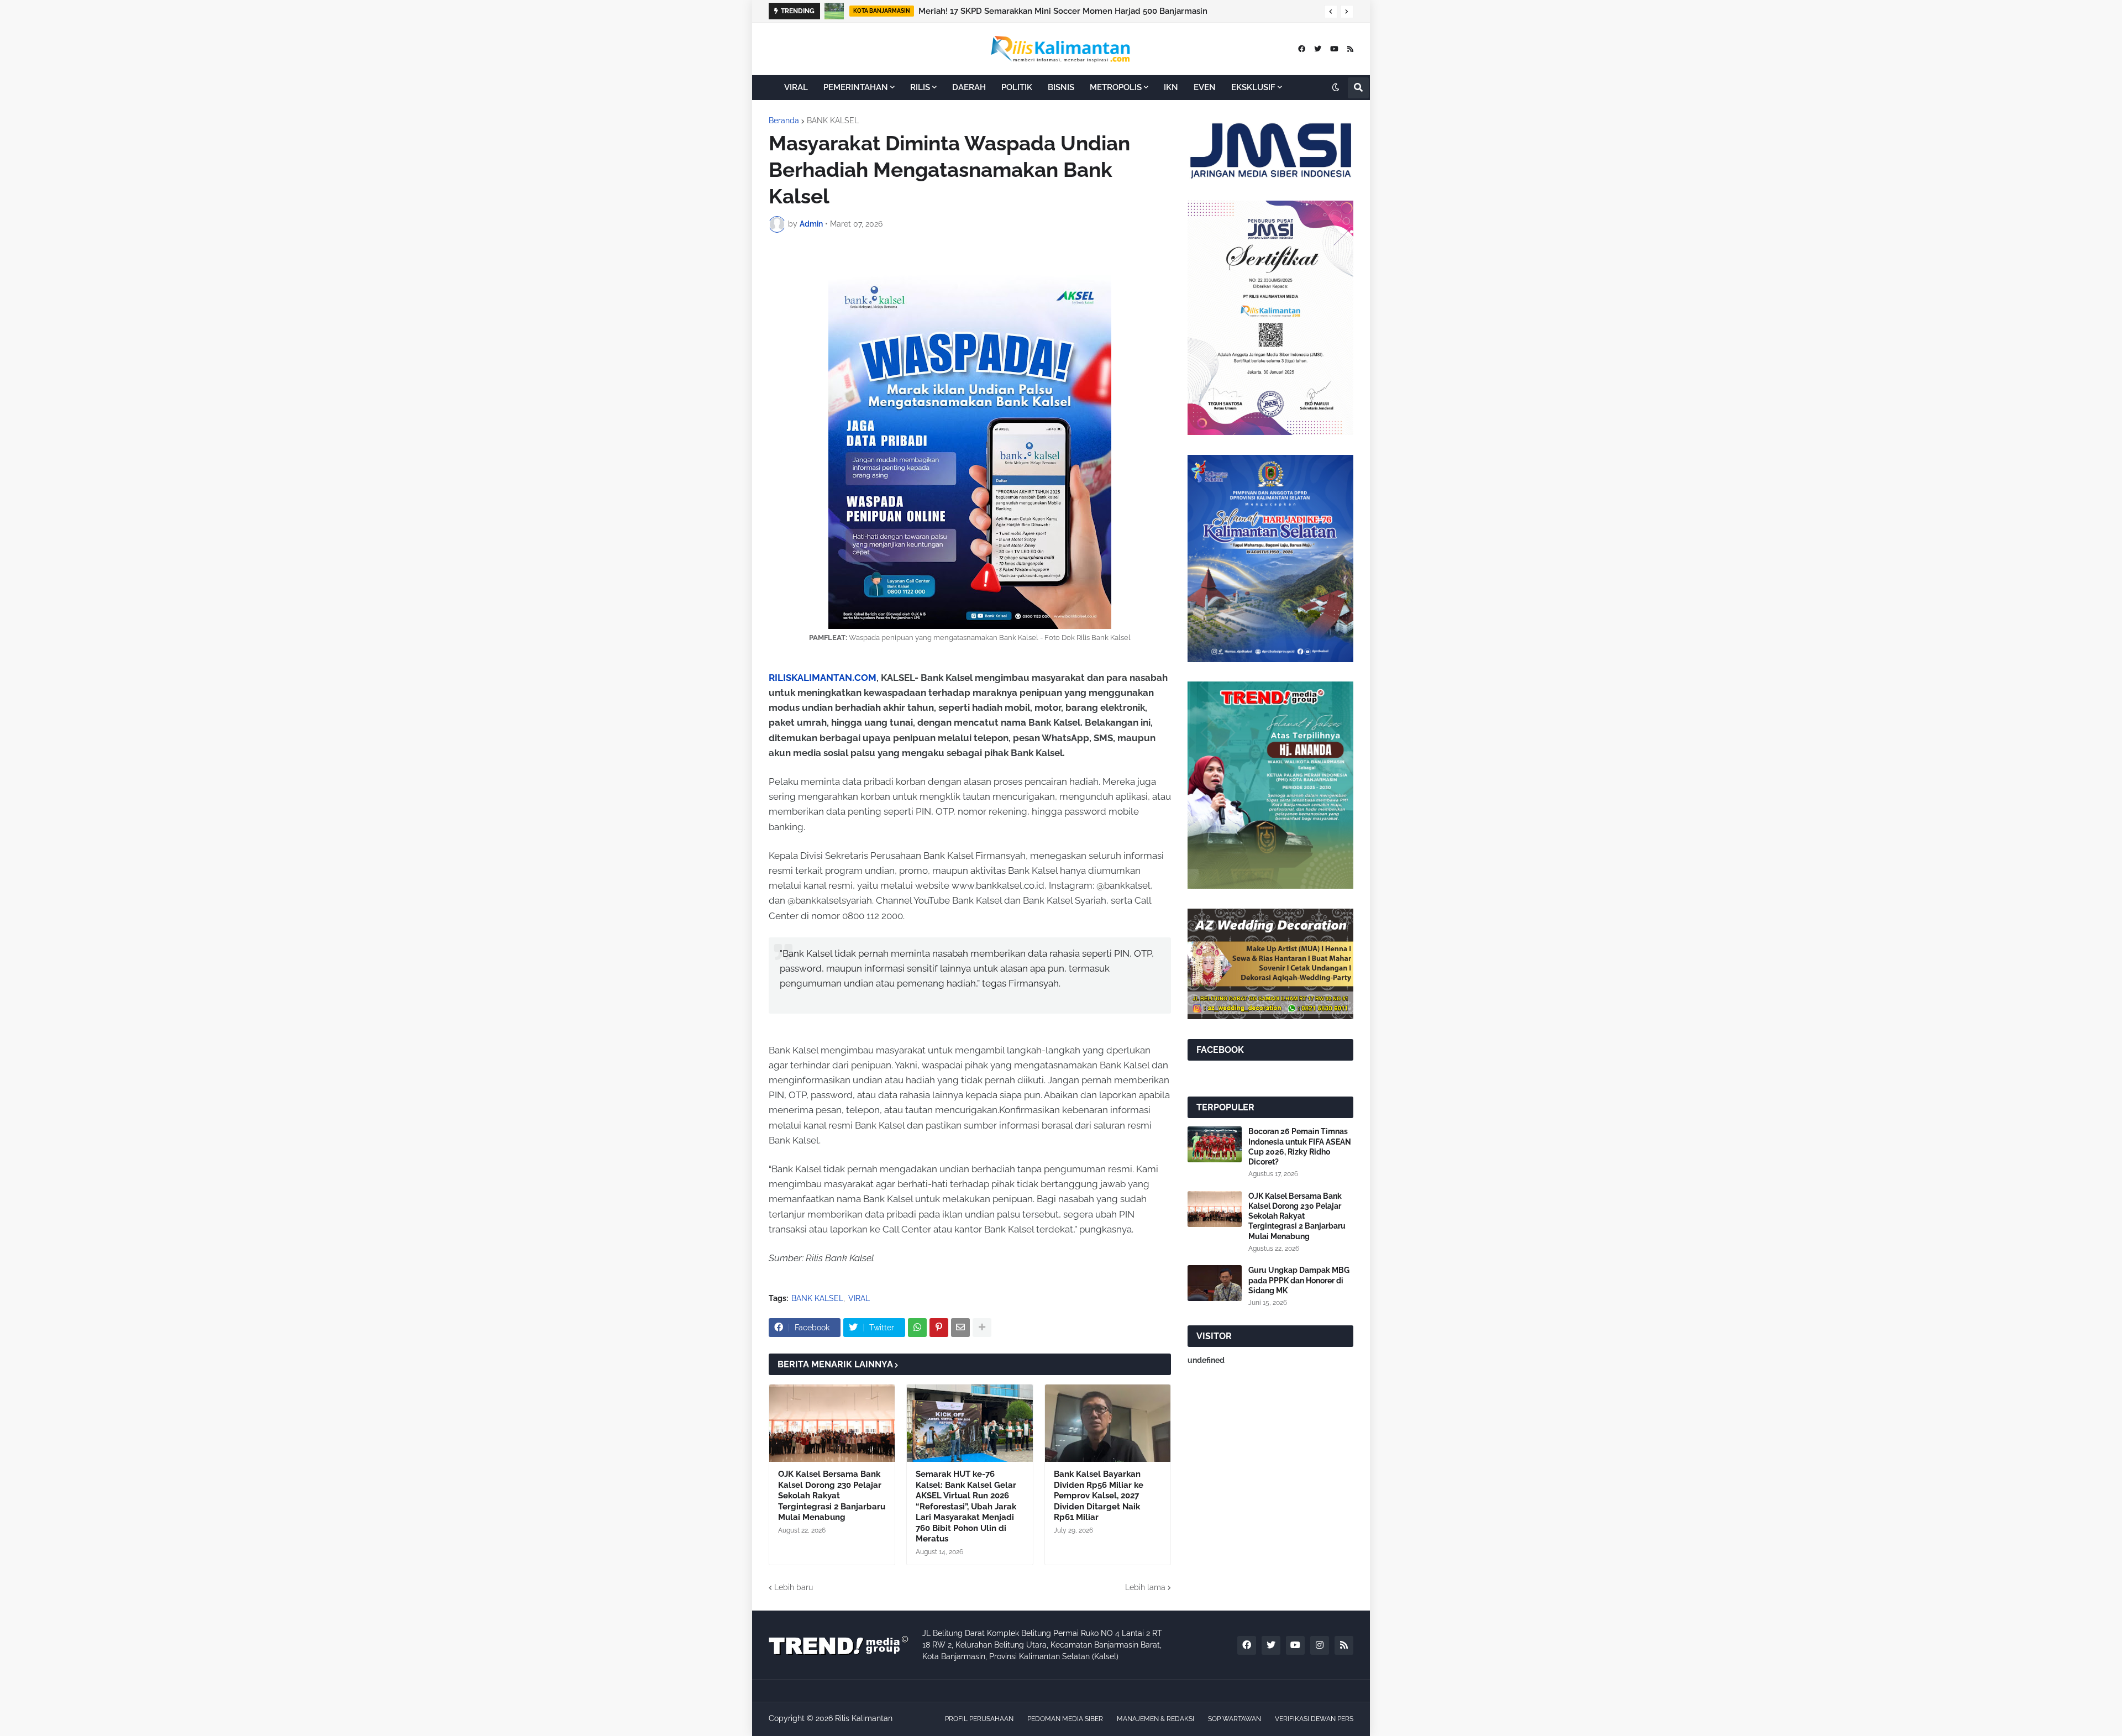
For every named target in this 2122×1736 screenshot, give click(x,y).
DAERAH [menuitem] (969, 87)
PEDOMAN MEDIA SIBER (1065, 1719)
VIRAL (859, 1298)
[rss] (1350, 49)
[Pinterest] (939, 1328)
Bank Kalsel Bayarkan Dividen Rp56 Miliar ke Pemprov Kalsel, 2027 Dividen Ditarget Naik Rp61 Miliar (1099, 1496)
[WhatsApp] (917, 1328)
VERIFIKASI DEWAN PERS (1314, 1719)
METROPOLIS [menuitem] (1116, 87)
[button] (1331, 12)
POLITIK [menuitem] (1017, 87)
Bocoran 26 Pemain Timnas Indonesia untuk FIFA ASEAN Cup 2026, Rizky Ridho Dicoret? (1300, 1147)
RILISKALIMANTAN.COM (823, 678)
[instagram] (1320, 1645)
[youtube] (1334, 49)
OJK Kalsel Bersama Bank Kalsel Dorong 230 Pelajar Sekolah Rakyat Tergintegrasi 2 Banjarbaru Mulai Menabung (832, 1496)
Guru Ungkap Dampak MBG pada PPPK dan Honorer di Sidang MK (1299, 1280)
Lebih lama (1145, 1587)
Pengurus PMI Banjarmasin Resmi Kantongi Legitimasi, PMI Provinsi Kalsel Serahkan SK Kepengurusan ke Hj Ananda (1118, 11)
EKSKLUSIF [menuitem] (1253, 87)
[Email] (960, 1328)
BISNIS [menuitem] (1061, 87)
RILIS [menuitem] (920, 87)
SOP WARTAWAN (1235, 1719)
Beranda (784, 120)
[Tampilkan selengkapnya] (982, 1328)
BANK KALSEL (833, 120)
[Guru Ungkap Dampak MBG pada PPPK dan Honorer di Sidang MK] (1215, 1283)
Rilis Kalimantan (864, 1718)
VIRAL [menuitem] (796, 87)
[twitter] (1318, 49)
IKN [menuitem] (1171, 87)
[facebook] (1302, 49)
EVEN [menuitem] (1205, 87)
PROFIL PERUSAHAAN (979, 1719)
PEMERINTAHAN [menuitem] (856, 87)
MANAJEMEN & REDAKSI (1155, 1719)
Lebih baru (794, 1587)
